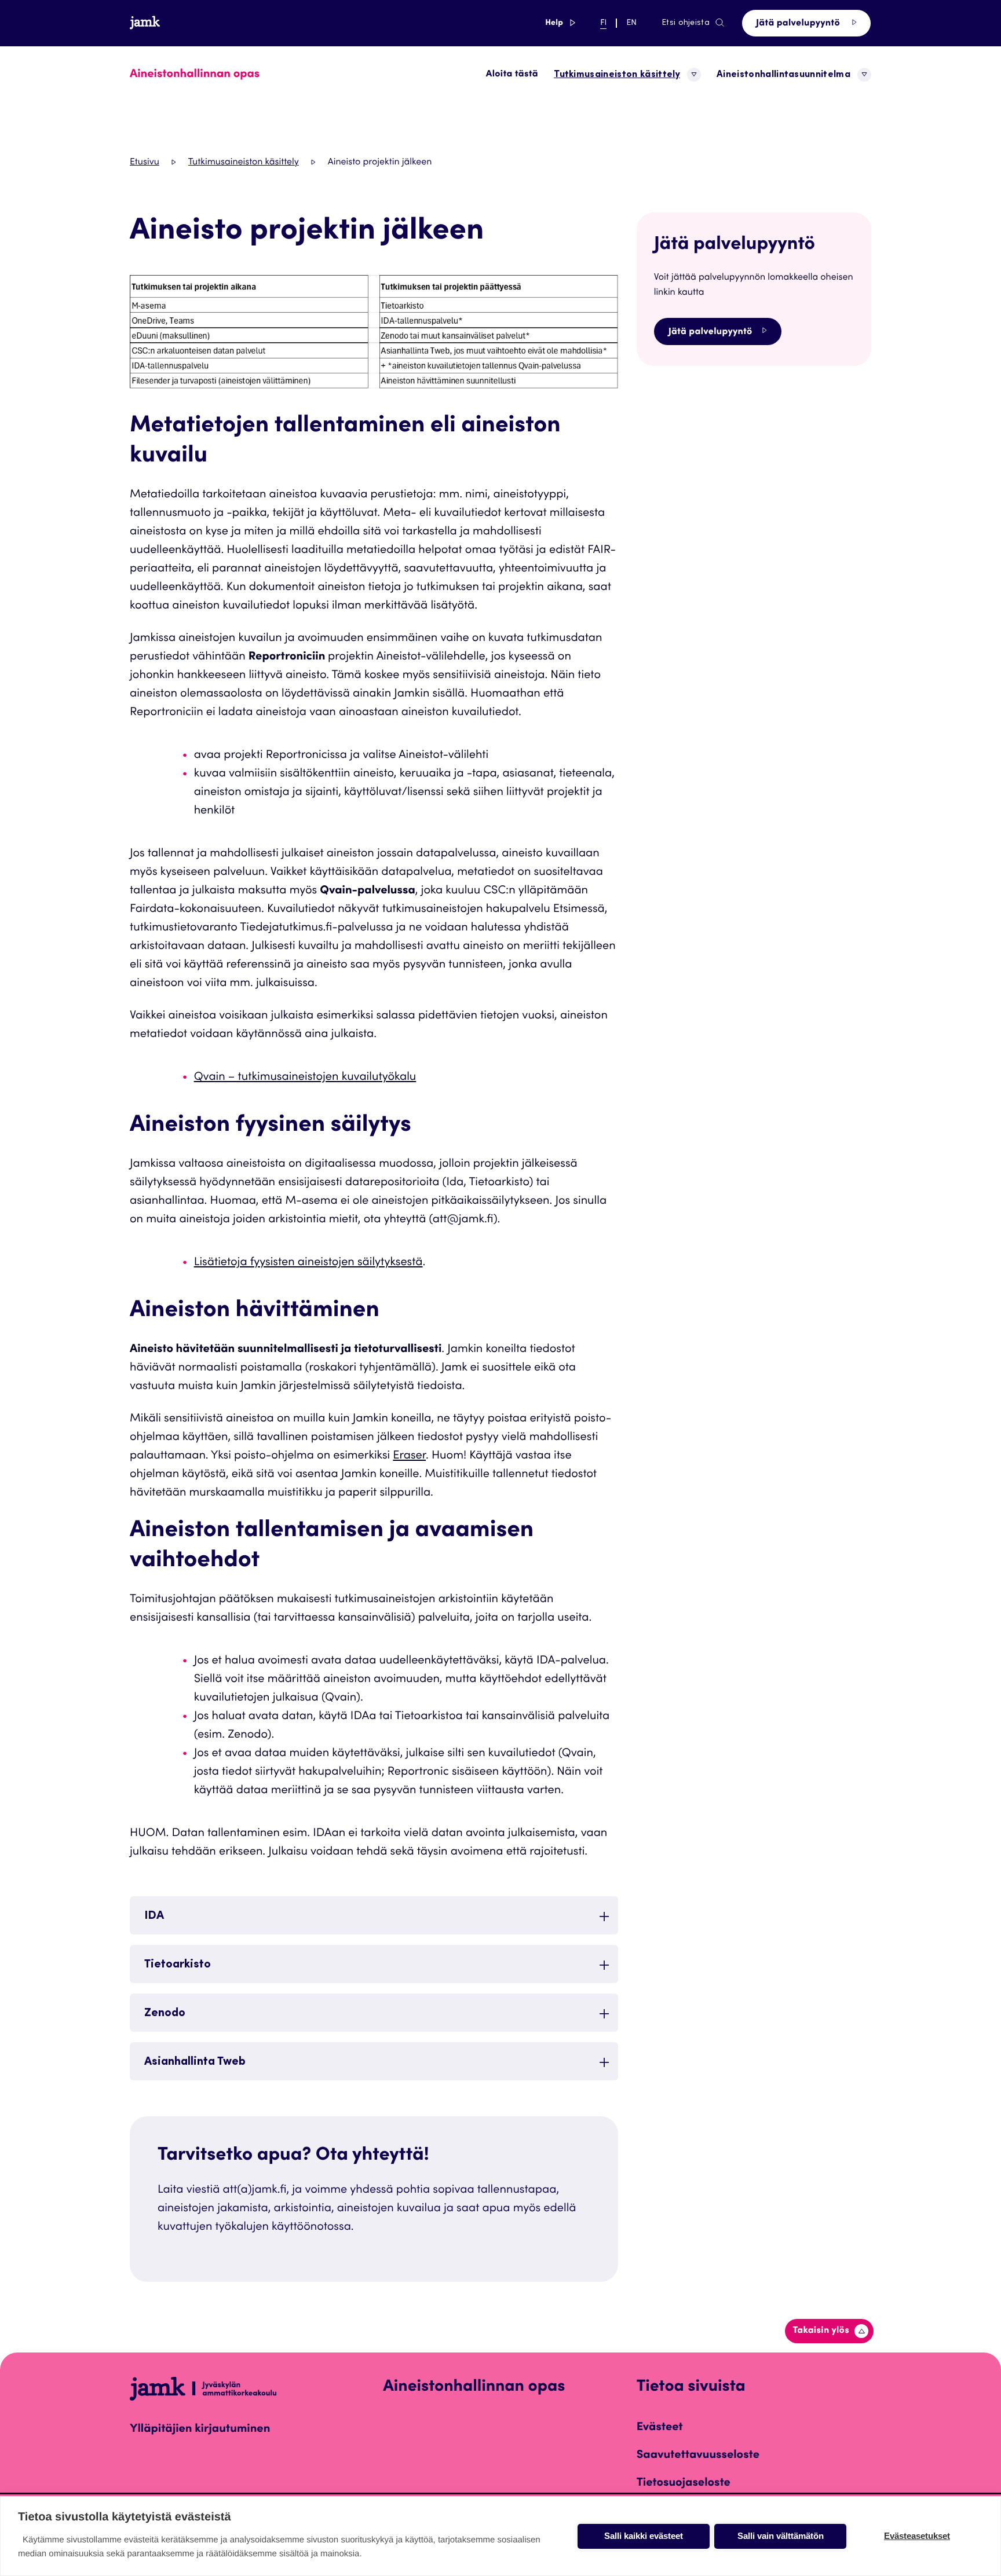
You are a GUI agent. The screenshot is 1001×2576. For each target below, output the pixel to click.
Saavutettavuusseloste (698, 2456)
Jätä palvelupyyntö (799, 24)
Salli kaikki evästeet (644, 2536)
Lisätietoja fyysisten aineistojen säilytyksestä (308, 1263)
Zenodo (165, 2014)
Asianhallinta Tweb (195, 2062)
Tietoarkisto (178, 1965)
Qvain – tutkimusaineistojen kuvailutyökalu (305, 1078)
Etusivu (145, 163)
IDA (154, 1917)
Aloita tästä (512, 75)
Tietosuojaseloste (684, 2483)
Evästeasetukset (917, 2536)
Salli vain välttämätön (781, 2536)
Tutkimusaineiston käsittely (244, 163)
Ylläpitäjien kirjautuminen (200, 2430)
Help (560, 23)
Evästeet (660, 2428)
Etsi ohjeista (686, 23)
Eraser (409, 1456)
